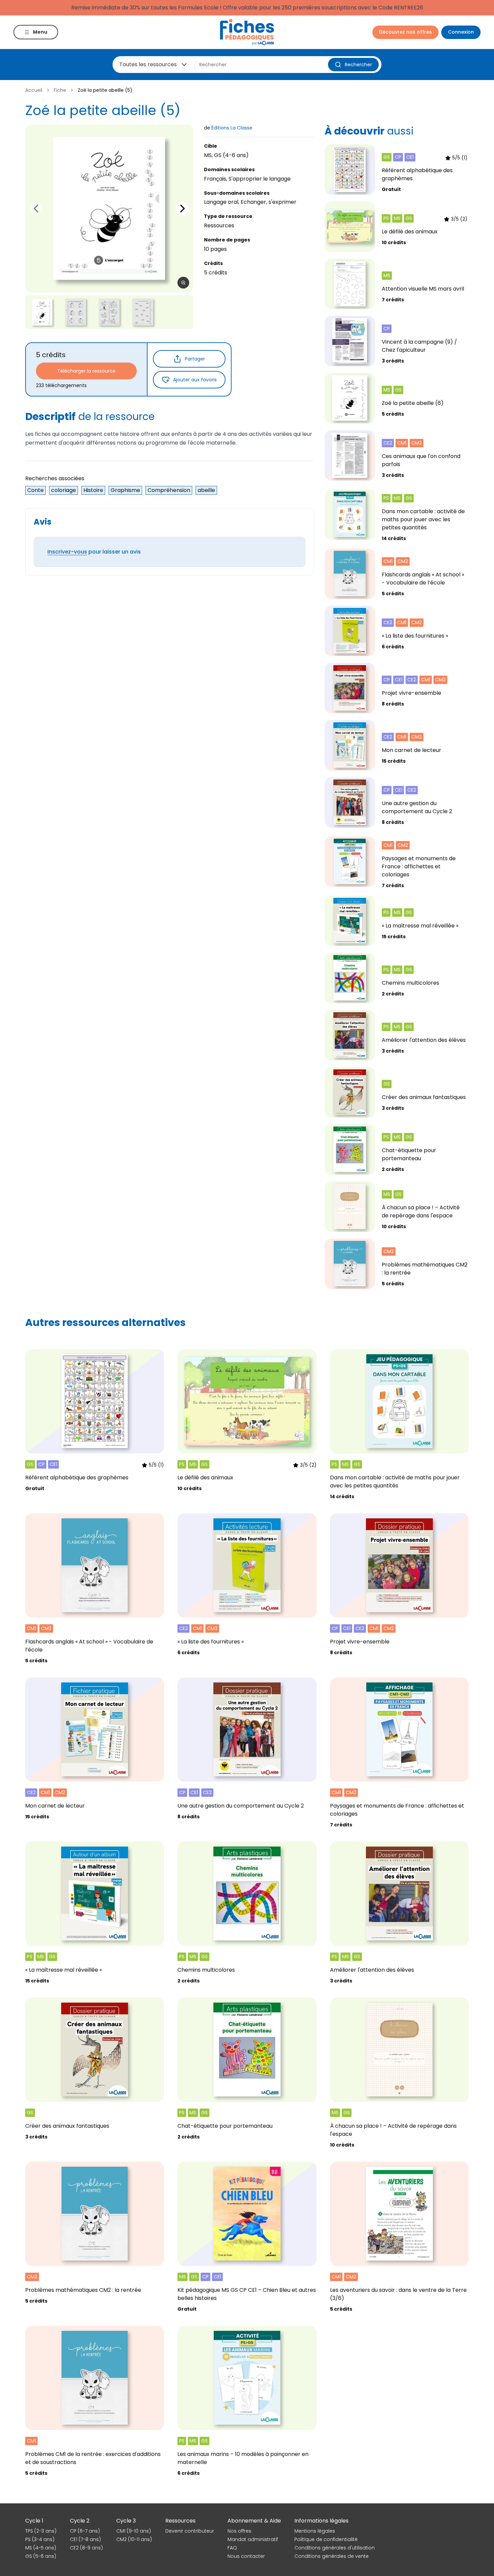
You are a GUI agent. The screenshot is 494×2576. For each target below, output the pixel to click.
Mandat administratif (253, 2539)
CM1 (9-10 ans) (134, 2531)
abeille (206, 490)
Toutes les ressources (148, 64)
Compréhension (169, 490)
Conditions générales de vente (332, 2556)
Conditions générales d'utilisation (335, 2548)
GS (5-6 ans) (41, 2556)
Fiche (60, 90)
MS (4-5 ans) (41, 2548)
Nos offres (239, 2531)
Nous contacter (246, 2556)
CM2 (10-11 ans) (134, 2539)
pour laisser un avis (94, 552)
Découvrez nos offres (405, 32)
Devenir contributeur (190, 2531)
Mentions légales (315, 2531)
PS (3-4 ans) (40, 2539)
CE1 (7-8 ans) (85, 2539)
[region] (109, 209)
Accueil (34, 90)
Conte (35, 490)
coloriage (64, 490)
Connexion (461, 32)
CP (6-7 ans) (85, 2531)
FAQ (232, 2548)
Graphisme (125, 490)
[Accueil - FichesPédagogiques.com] (247, 32)
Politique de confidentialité (326, 2539)
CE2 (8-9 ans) (86, 2548)
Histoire (93, 490)
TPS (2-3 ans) (41, 2531)
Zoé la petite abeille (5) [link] (105, 90)
